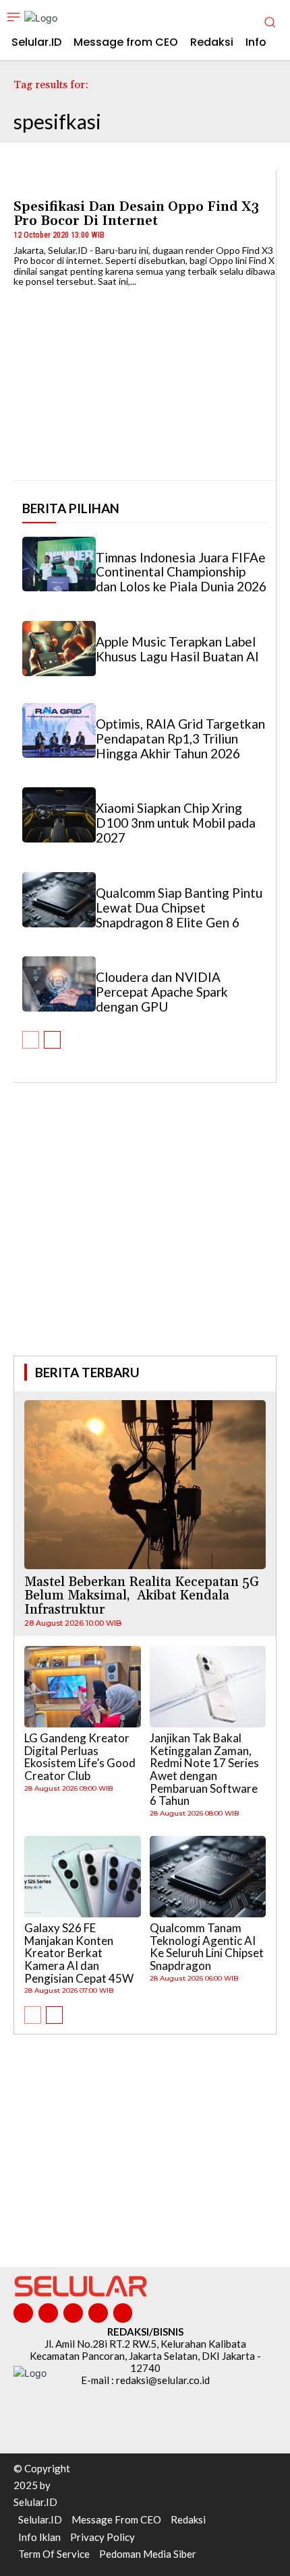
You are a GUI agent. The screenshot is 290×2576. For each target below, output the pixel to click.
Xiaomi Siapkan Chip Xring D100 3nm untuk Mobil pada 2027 (176, 823)
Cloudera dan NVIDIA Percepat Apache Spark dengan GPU (162, 992)
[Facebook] (23, 2313)
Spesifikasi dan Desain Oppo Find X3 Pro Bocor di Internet (136, 214)
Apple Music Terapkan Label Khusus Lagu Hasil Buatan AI (177, 649)
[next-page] (52, 1040)
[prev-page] (31, 1040)
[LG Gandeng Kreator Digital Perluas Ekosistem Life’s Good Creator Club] (83, 1687)
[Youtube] (123, 2313)
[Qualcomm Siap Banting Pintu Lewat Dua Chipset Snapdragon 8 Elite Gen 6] (59, 900)
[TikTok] (73, 2313)
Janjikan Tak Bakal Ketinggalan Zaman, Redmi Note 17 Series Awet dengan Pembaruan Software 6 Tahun (204, 1769)
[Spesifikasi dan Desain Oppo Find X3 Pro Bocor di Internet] (145, 378)
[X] (98, 2313)
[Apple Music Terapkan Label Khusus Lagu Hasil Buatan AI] (59, 649)
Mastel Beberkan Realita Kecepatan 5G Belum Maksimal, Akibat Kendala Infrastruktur (142, 1596)
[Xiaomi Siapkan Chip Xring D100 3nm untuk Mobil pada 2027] (59, 815)
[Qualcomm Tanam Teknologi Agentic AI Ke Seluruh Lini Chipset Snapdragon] (208, 1877)
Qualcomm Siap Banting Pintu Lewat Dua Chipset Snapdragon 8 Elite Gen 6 (179, 907)
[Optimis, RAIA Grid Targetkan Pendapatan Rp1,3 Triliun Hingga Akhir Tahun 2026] (59, 731)
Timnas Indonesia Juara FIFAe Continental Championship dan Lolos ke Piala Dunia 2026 (181, 572)
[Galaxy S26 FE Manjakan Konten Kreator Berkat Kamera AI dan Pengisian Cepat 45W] (83, 1877)
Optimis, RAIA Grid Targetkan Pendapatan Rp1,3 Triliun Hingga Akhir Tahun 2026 (180, 738)
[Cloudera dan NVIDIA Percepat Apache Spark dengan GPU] (59, 984)
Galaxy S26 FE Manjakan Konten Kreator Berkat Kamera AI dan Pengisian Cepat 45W (79, 1953)
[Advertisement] (145, 1238)
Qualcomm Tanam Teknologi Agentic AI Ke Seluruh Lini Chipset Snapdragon (207, 1947)
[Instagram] (48, 2313)
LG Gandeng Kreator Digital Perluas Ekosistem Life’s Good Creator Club (80, 1757)
